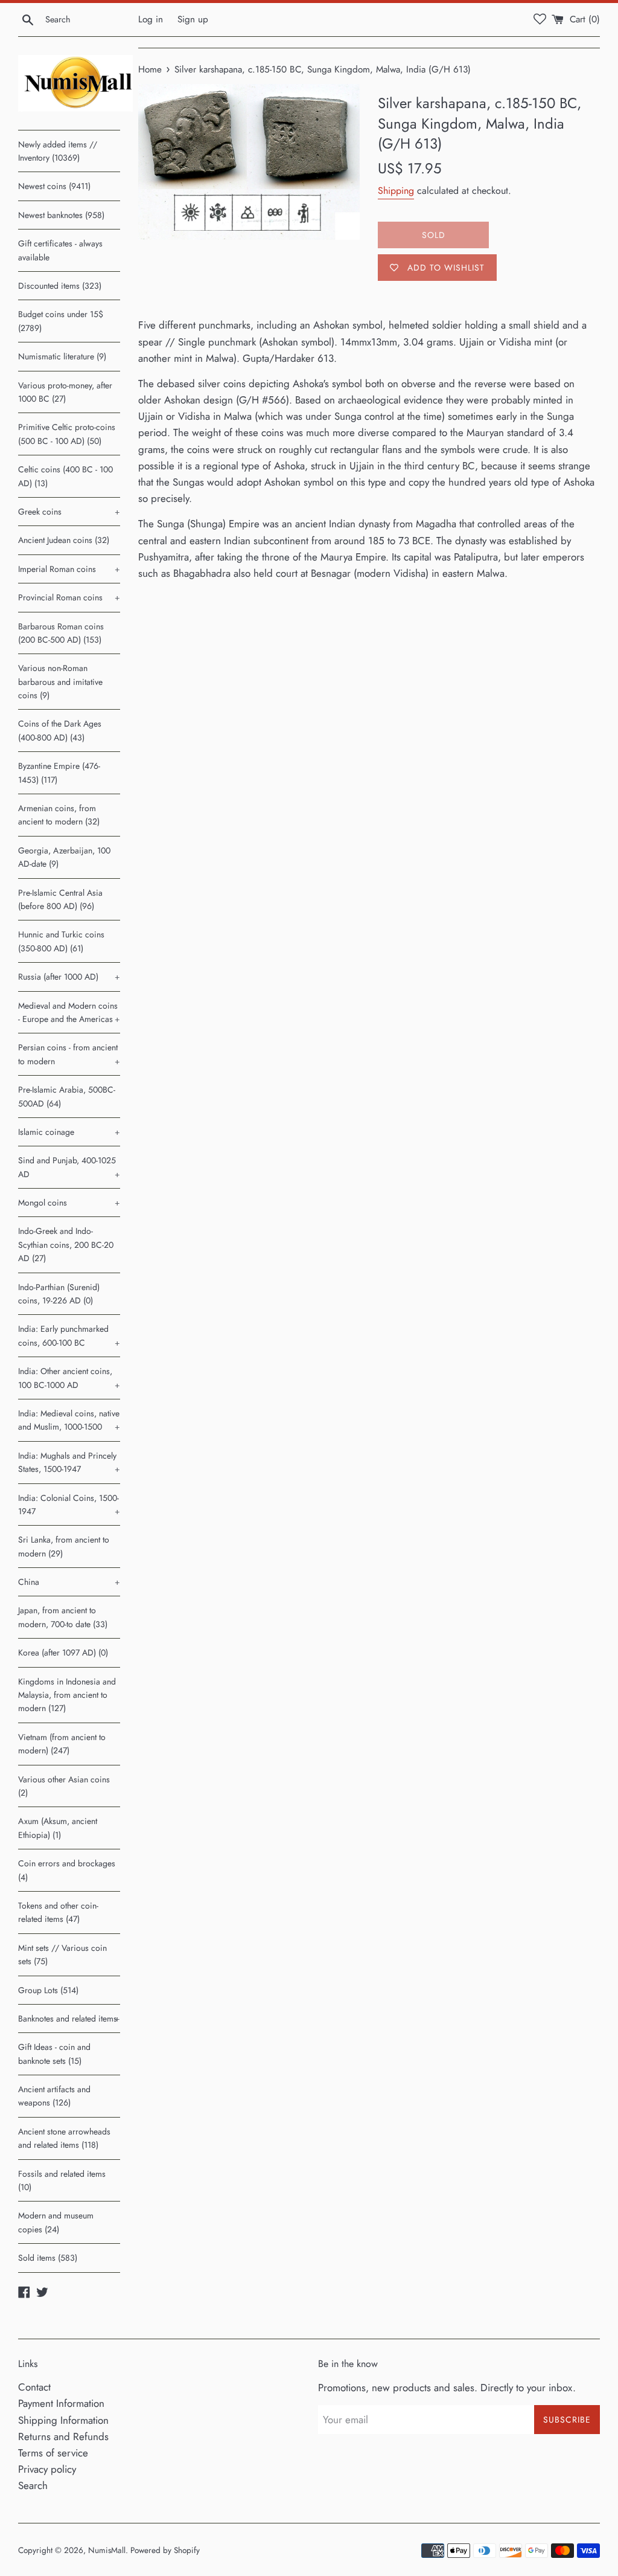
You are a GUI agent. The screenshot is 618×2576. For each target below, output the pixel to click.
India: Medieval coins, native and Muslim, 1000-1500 (69, 1420)
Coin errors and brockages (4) (67, 1870)
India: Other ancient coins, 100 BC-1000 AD (69, 1378)
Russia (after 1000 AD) (69, 977)
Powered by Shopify (165, 2550)
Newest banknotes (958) (61, 215)
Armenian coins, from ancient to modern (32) (59, 815)
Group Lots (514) (48, 1990)
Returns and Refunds (63, 2436)
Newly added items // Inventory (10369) (58, 151)
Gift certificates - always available (60, 250)
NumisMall (107, 2550)
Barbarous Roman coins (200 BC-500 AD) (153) (61, 633)
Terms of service (53, 2453)
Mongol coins (69, 1203)
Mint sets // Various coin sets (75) (62, 1954)
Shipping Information (63, 2420)
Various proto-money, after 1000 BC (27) (65, 392)
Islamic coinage (69, 1132)
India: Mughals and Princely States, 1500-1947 (69, 1462)
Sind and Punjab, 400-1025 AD (69, 1167)
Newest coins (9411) (54, 186)
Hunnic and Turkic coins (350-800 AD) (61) (61, 941)
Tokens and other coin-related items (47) (58, 1912)
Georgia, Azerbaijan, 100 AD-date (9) (64, 857)
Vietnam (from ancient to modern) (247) (62, 1744)
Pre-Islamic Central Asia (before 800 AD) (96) (60, 899)
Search (33, 2485)
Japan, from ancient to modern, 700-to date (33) (63, 1617)
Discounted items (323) (60, 286)
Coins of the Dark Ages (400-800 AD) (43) (60, 730)
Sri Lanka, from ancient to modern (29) (64, 1546)
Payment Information (61, 2403)
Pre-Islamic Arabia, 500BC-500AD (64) (67, 1096)
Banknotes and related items (69, 2019)
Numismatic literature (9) (62, 356)
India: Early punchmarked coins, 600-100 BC (69, 1335)
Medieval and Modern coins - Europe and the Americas (69, 1012)
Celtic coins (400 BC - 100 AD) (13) (65, 476)
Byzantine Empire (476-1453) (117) (59, 772)
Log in (151, 19)
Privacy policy (47, 2469)
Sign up (193, 19)
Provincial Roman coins (69, 597)
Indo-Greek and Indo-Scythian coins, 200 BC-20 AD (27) (66, 1245)
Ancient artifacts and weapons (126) (54, 2096)
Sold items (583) (48, 2258)
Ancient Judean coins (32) (64, 540)
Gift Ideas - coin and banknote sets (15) (54, 2054)
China (69, 1582)
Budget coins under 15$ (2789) (61, 321)
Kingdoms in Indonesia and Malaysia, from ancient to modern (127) (67, 1695)
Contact (34, 2387)
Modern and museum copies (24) (56, 2222)
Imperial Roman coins (69, 569)
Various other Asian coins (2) (64, 1786)
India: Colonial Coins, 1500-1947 (69, 1505)
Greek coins (69, 512)
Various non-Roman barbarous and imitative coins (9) (60, 682)
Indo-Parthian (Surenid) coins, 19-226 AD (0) (59, 1294)
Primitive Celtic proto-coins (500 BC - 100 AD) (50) (67, 434)
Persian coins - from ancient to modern (69, 1054)
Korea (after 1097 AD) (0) (63, 1653)
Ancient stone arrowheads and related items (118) (64, 2138)
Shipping (396, 191)
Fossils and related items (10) (62, 2180)
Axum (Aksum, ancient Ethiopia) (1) (58, 1828)
